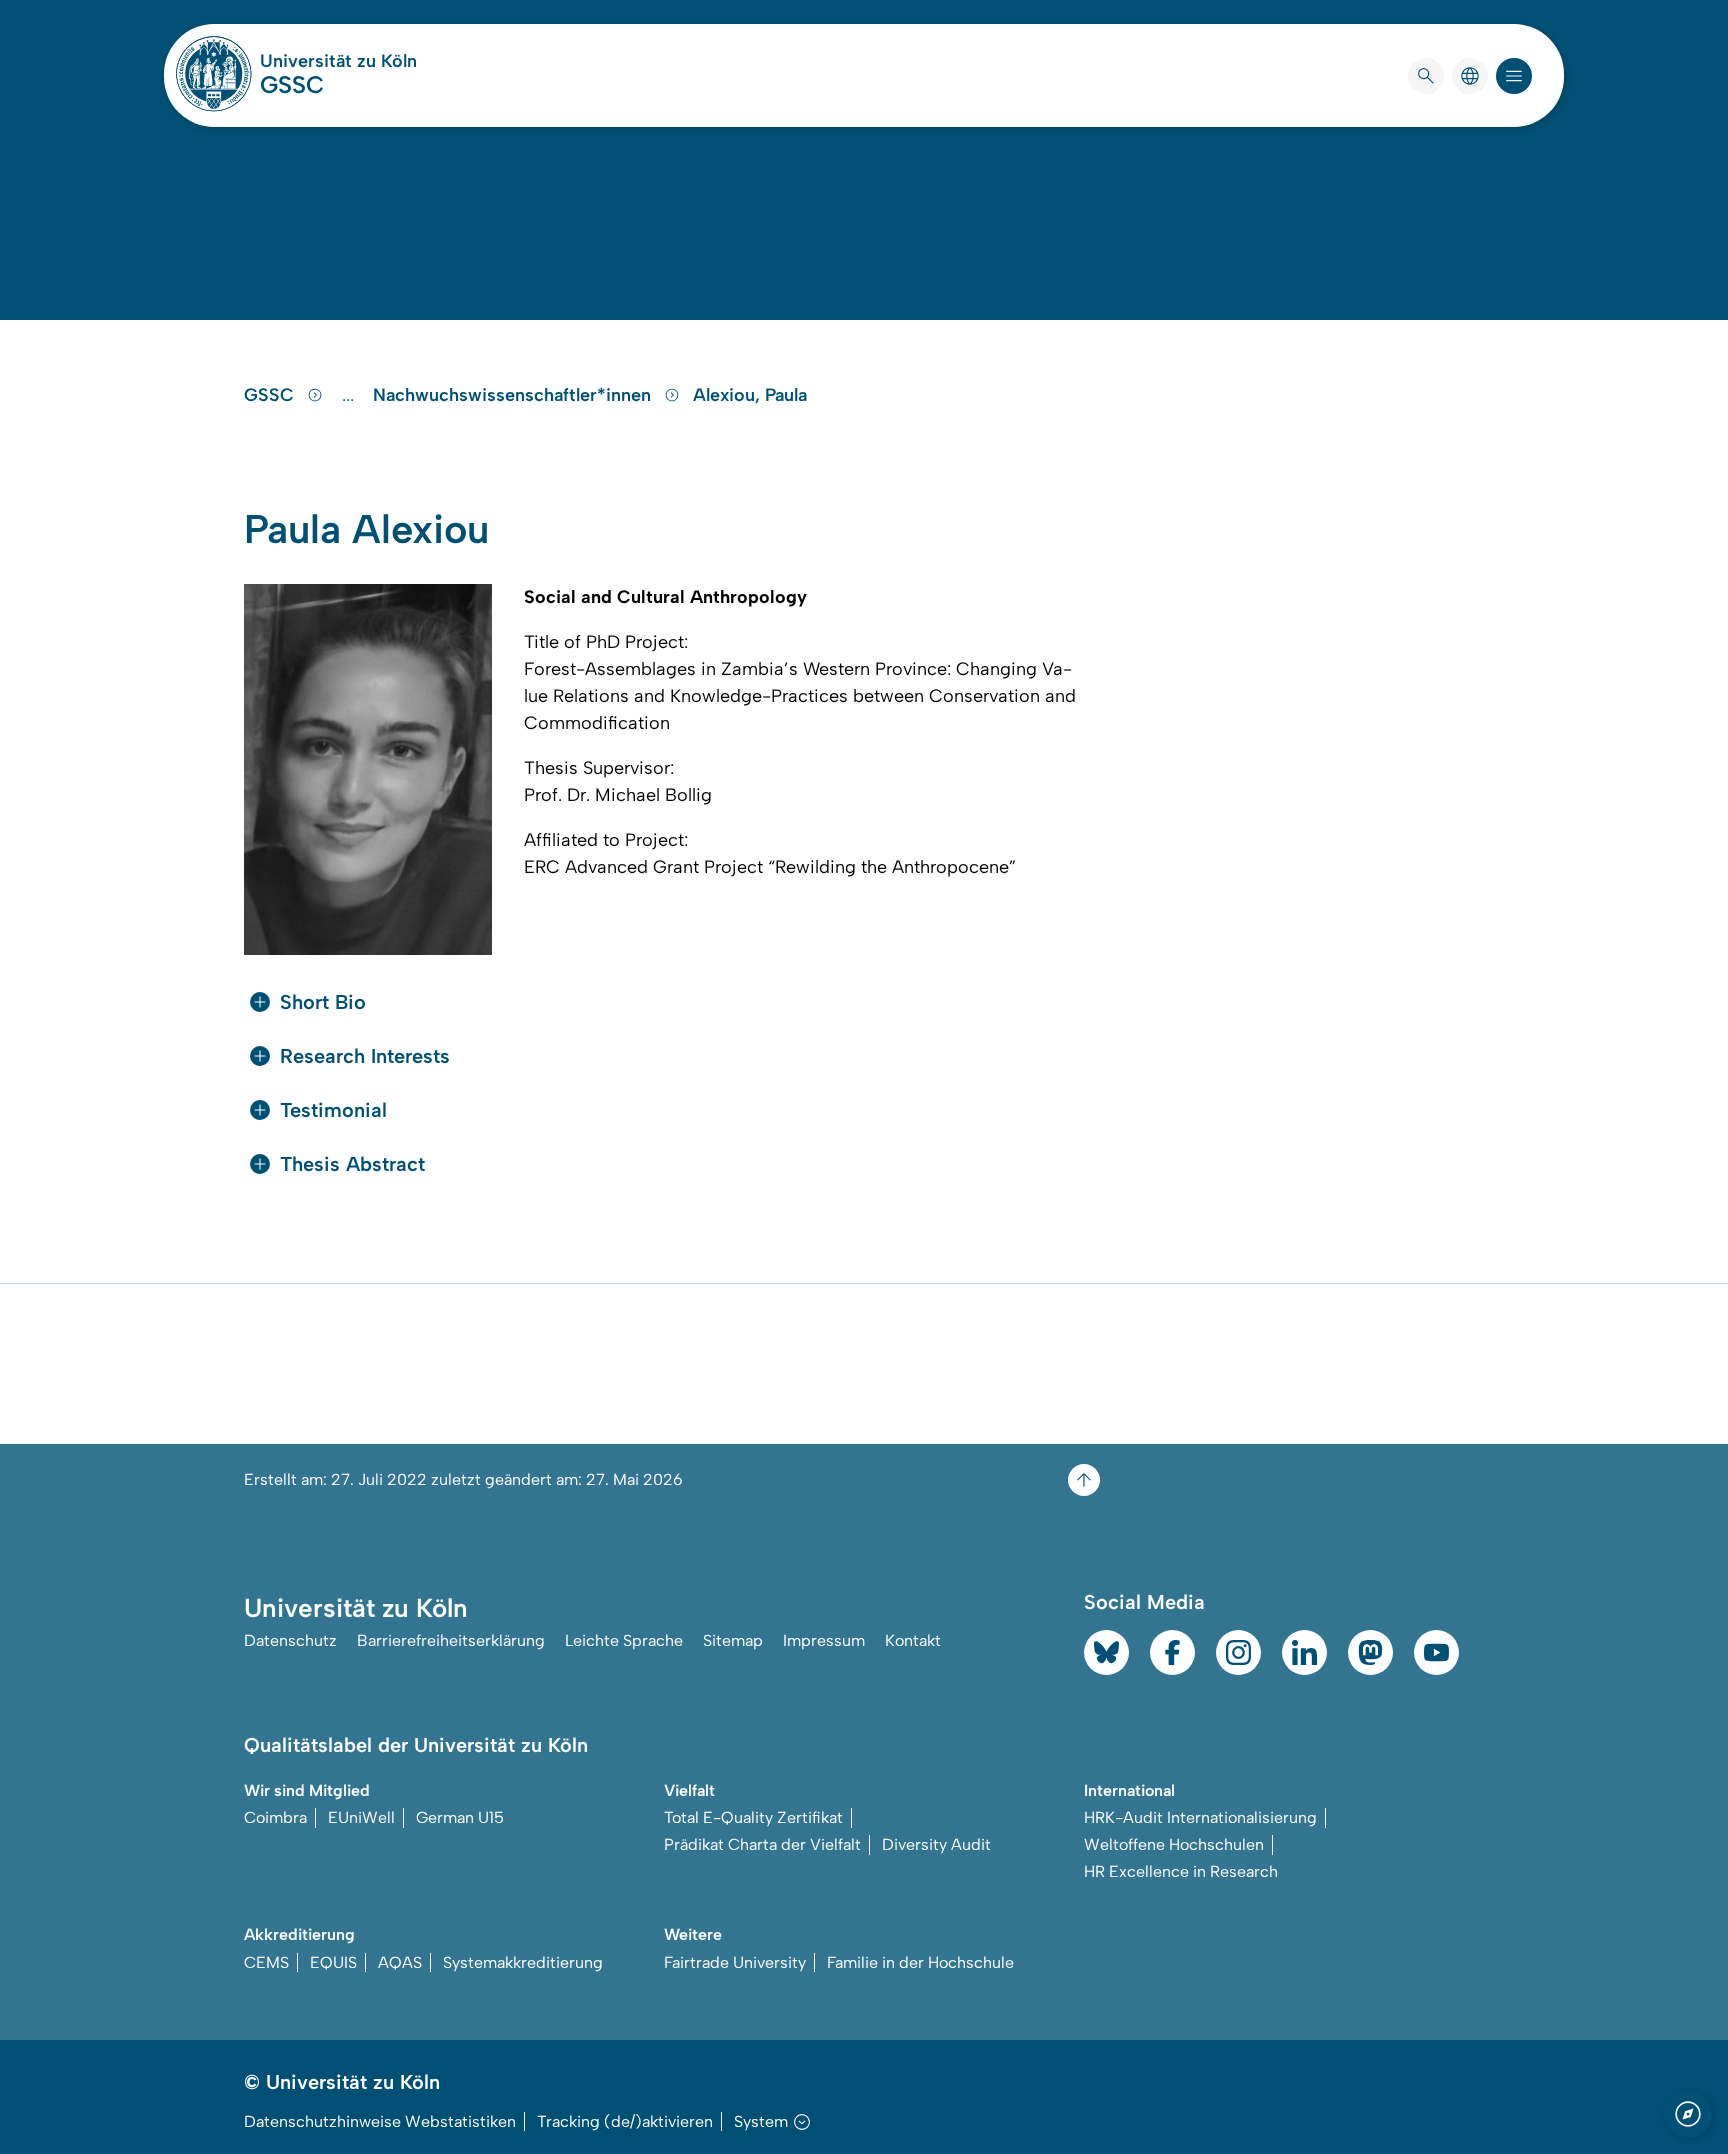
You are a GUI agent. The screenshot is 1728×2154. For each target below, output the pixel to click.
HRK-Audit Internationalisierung (1200, 1817)
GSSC (292, 84)
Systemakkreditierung (523, 1962)
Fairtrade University (735, 1962)
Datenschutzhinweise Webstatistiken (380, 2121)
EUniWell (361, 1817)
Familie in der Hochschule (920, 1962)
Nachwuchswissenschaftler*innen (514, 395)
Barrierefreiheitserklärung (451, 1640)
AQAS (400, 1962)
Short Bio (323, 1002)
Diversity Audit (936, 1844)
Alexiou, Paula (750, 395)
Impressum (824, 1640)
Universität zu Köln (338, 61)
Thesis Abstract (352, 1164)
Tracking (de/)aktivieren (625, 2121)
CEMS (266, 1962)
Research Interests (365, 1056)
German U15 (460, 1817)
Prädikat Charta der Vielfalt (762, 1844)
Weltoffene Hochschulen (1174, 1844)
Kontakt (913, 1640)
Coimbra (275, 1817)
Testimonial (333, 1110)
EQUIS (333, 1962)
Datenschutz (290, 1640)
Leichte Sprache (624, 1640)
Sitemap (733, 1640)
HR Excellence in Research (1181, 1871)
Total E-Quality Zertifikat (753, 1817)
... (350, 395)
